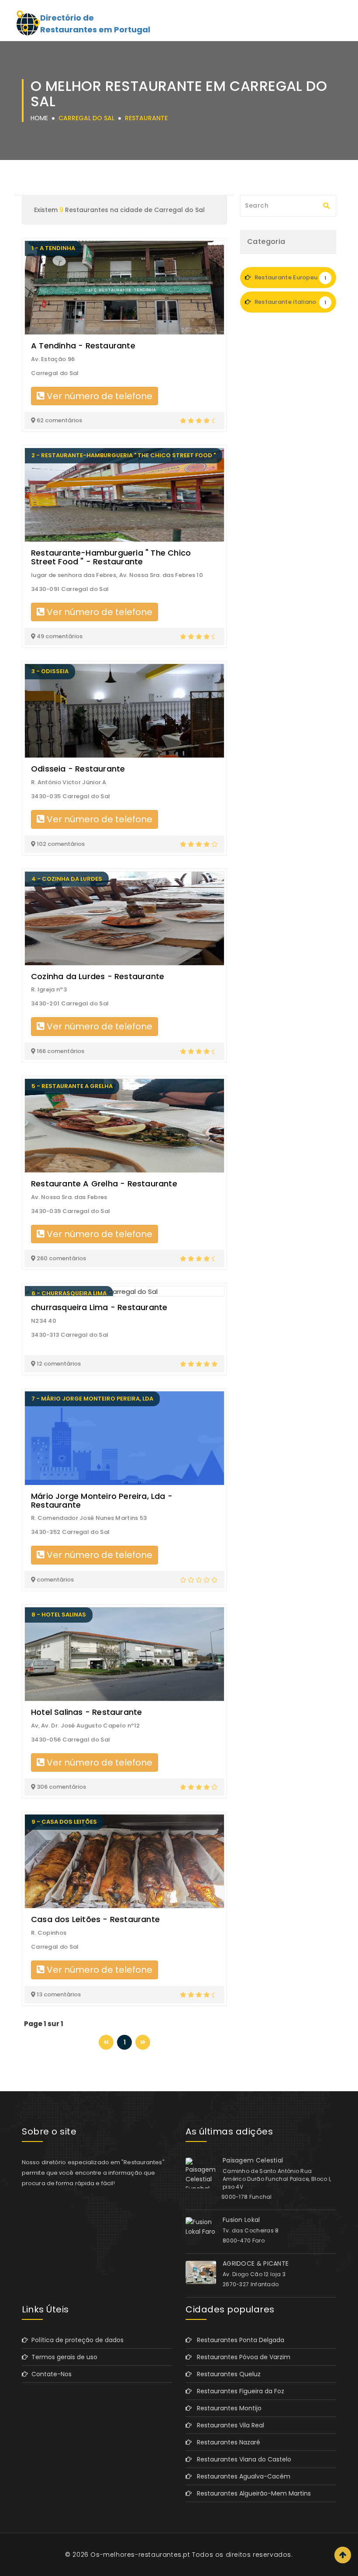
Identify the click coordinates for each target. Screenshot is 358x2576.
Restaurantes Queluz (226, 2374)
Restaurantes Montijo (227, 2408)
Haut (343, 2555)
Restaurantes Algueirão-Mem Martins (251, 2493)
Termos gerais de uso (63, 2357)
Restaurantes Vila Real (228, 2425)
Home (39, 118)
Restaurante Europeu (289, 277)
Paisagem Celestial (253, 2160)
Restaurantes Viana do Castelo (241, 2459)
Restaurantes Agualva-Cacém (241, 2476)
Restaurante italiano (289, 302)
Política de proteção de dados (76, 2340)
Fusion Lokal (241, 2220)
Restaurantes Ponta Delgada (238, 2340)
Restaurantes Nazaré (226, 2442)
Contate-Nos (50, 2374)
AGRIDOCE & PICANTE (256, 2263)
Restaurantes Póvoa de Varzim (241, 2357)
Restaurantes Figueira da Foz (238, 2391)
